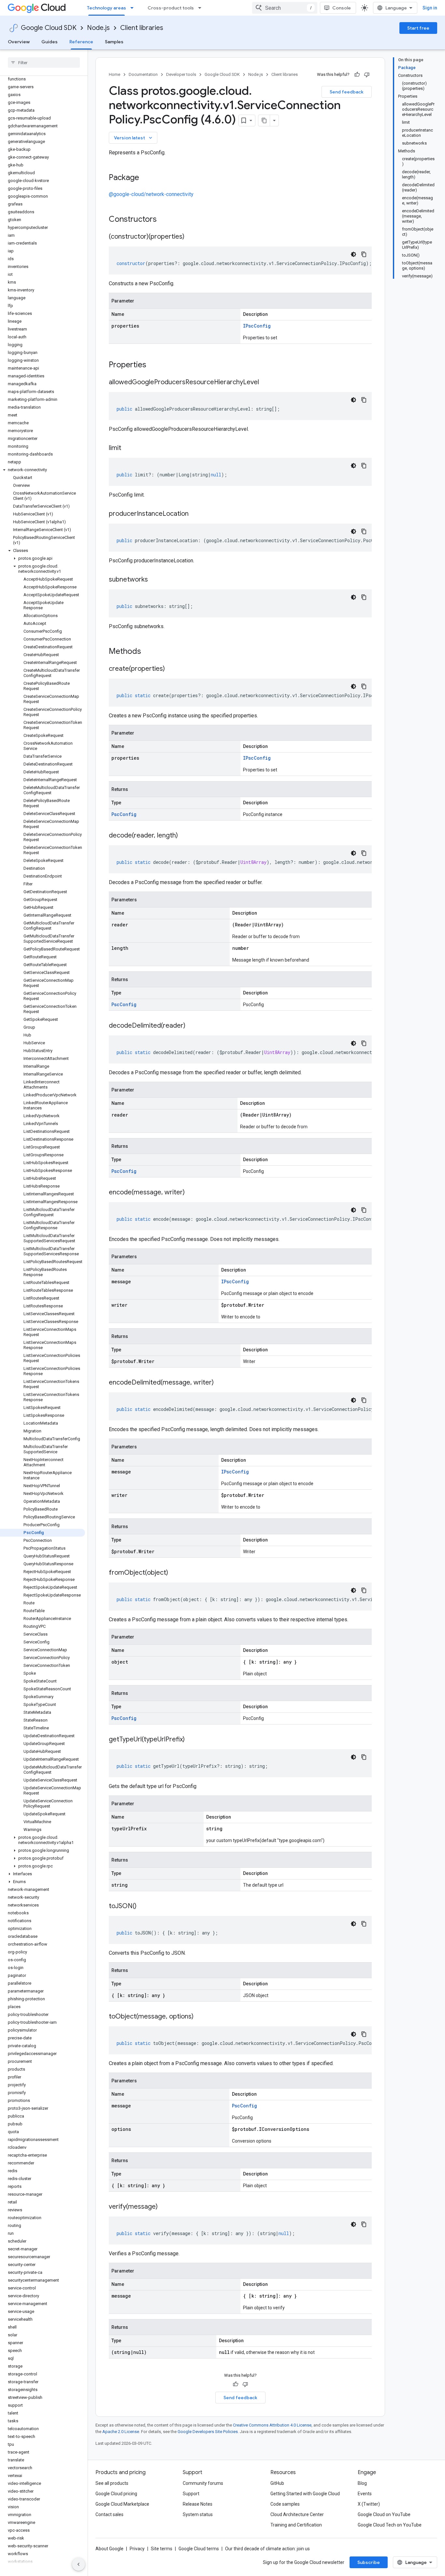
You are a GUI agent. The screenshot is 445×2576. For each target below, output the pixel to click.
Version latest (134, 138)
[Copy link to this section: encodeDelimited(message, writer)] (220, 1383)
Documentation (143, 74)
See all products (112, 2483)
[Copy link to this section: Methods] (150, 652)
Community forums (203, 2483)
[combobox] (285, 8)
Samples (114, 42)
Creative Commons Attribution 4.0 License (272, 2425)
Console (342, 8)
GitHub (277, 2483)
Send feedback (347, 92)
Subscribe (369, 2562)
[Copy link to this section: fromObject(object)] (175, 1573)
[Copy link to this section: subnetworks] (154, 580)
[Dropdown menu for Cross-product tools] (202, 8)
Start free (418, 28)
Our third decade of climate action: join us (267, 2549)
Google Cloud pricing (116, 2494)
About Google (109, 2549)
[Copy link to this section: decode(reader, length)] (184, 836)
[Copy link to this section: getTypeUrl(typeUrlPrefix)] (191, 1740)
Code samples (285, 2504)
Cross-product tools (171, 8)
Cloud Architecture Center (297, 2514)
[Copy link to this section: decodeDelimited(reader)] (192, 1026)
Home (115, 74)
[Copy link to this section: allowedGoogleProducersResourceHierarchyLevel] (266, 383)
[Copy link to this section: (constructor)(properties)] (191, 237)
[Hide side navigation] (79, 2564)
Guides (50, 42)
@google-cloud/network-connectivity (151, 194)
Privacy (137, 2549)
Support (191, 2494)
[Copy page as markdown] (264, 120)
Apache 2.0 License (121, 2432)
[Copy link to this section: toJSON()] (143, 1907)
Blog (362, 2483)
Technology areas (107, 8)
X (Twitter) (369, 2504)
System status (198, 2514)
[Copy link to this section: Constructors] (165, 220)
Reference (81, 42)
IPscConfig (257, 326)
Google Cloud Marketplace (122, 2504)
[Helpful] (357, 75)
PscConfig (124, 814)
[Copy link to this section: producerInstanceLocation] (195, 514)
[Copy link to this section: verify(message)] (164, 2207)
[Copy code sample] (364, 254)
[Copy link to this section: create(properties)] (171, 669)
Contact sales (109, 2514)
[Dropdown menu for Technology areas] (134, 8)
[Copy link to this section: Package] (146, 178)
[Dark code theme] (353, 254)
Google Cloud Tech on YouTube (390, 2525)
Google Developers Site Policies (208, 2432)
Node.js (98, 28)
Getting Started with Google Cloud (305, 2494)
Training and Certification (296, 2525)
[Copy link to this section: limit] (128, 448)
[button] (43, 470)
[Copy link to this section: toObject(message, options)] (200, 2017)
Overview (19, 42)
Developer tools (181, 74)
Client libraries (142, 28)
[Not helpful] (367, 75)
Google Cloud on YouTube (384, 2514)
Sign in (430, 8)
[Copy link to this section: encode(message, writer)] (191, 1193)
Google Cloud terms (199, 2549)
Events (365, 2494)
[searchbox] (44, 63)
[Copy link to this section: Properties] (155, 365)
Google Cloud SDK (49, 28)
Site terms (162, 2549)
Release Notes (198, 2504)
